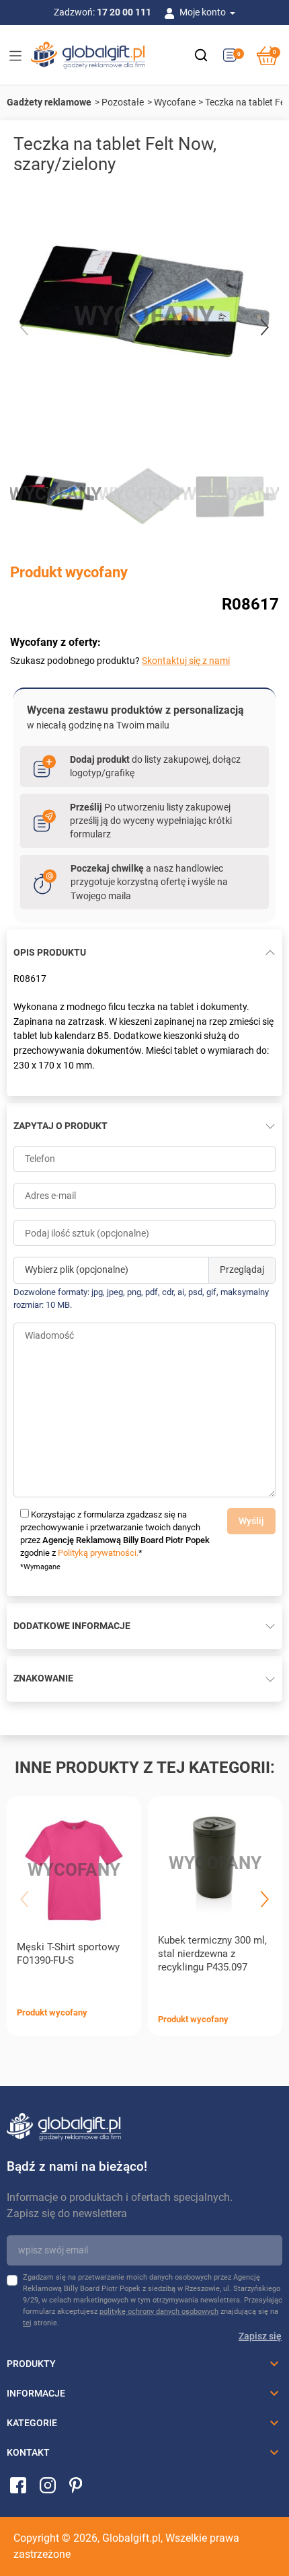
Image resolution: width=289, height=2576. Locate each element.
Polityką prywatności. (98, 1553)
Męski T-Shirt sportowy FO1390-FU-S (68, 1954)
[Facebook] (18, 2485)
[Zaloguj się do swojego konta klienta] (172, 12)
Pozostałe (123, 102)
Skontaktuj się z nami (186, 661)
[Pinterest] (76, 2485)
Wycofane (175, 102)
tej (27, 2323)
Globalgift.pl (131, 2538)
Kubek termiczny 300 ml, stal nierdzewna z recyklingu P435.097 (212, 1954)
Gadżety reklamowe (49, 102)
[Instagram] (48, 2485)
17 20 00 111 (124, 12)
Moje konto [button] (204, 12)
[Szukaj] (201, 55)
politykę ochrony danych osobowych (159, 2312)
